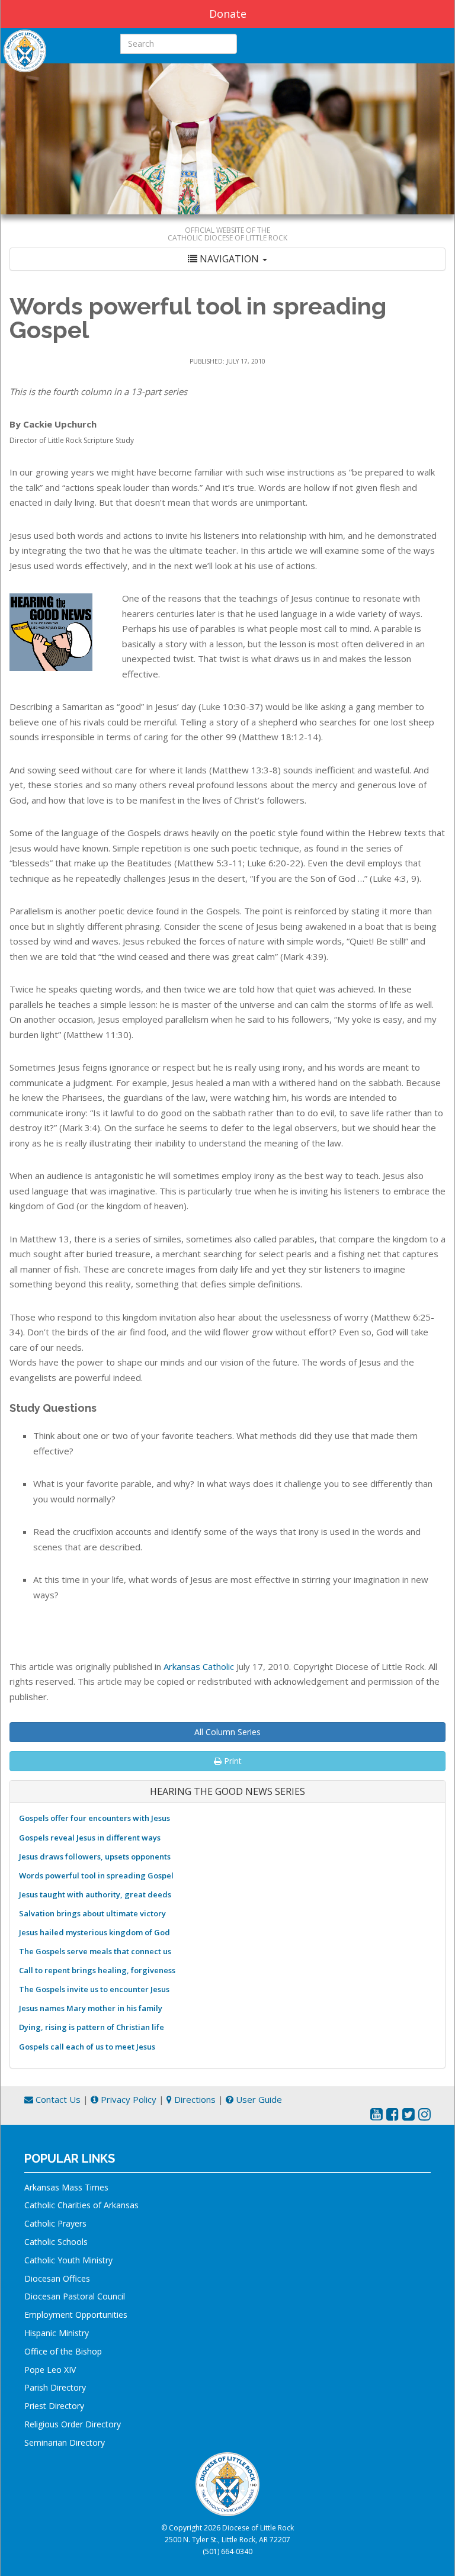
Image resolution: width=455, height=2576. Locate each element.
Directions (194, 2099)
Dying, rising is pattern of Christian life (92, 2027)
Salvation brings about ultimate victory (92, 1913)
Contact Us (57, 2099)
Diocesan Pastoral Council (75, 2296)
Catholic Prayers (55, 2223)
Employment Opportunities (76, 2315)
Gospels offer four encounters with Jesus (94, 1818)
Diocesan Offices (57, 2278)
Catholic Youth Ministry (68, 2260)
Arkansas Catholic (199, 1666)
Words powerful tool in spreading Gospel (96, 1875)
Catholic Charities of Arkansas (81, 2205)
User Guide (258, 2099)
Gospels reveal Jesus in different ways (90, 1838)
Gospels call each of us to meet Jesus (87, 2047)
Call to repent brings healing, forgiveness (97, 1970)
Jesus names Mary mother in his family (91, 2008)
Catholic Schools (56, 2242)
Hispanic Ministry (57, 2333)
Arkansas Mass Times (66, 2187)
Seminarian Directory (65, 2442)
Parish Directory (55, 2387)
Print (232, 1761)
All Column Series (227, 1732)
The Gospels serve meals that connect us (95, 1951)
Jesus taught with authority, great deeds (95, 1894)
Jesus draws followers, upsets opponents (95, 1856)
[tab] (227, 259)
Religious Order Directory (73, 2424)
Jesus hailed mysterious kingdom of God (94, 1932)
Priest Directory (54, 2406)
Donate (228, 14)
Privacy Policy (127, 2099)
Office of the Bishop (63, 2351)
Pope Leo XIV (50, 2370)
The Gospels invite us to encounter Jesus (94, 1989)
